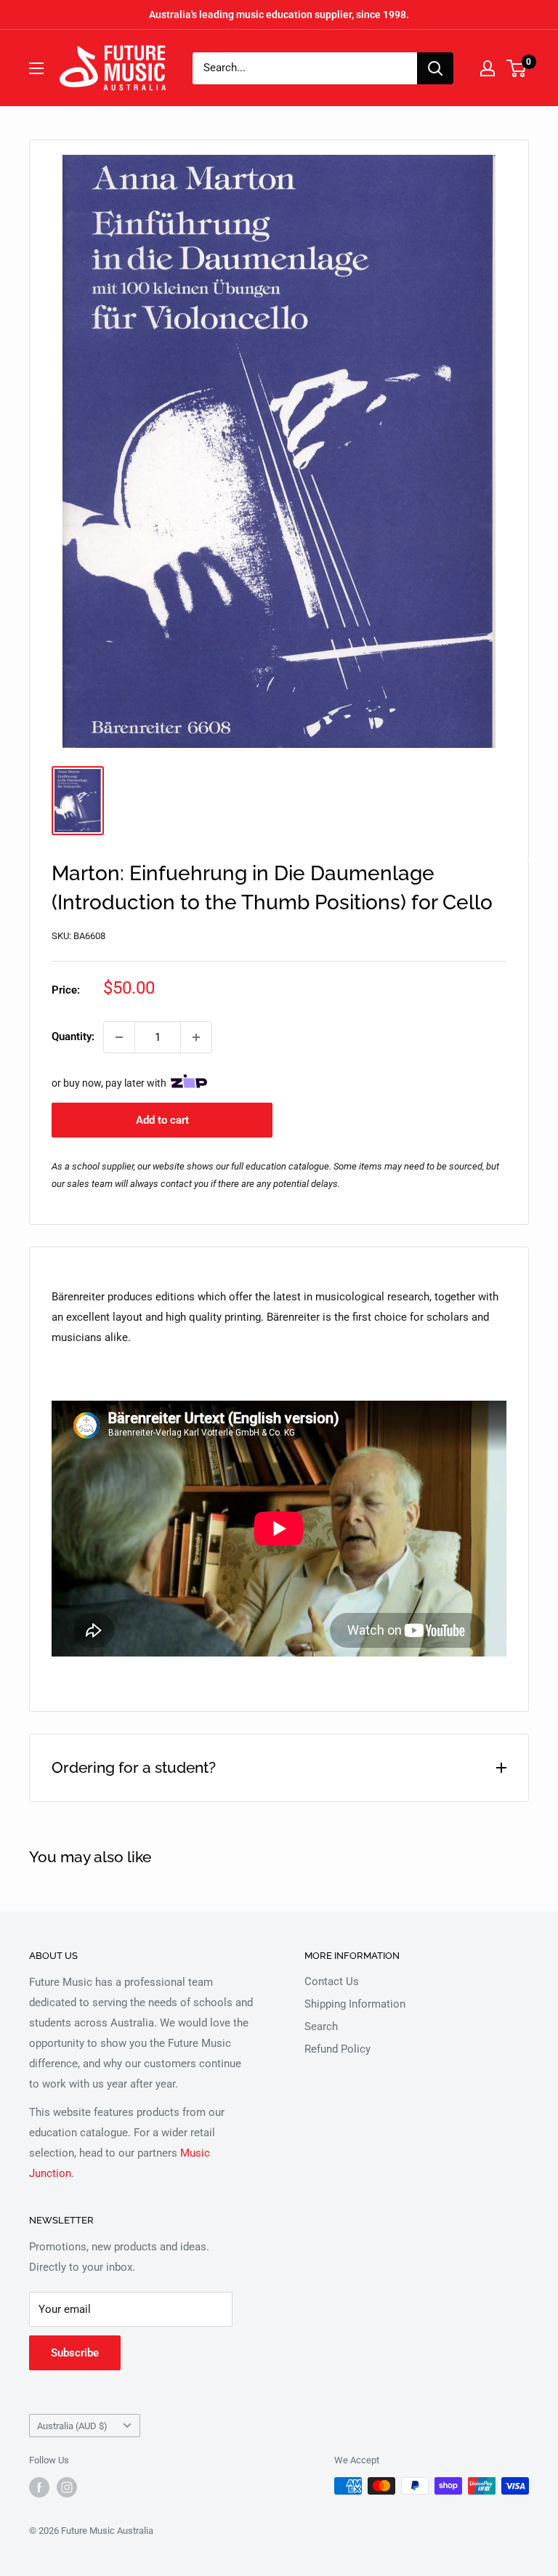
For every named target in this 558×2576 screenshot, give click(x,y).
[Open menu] (36, 68)
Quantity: (73, 1037)
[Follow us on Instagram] (67, 2487)
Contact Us (332, 1981)
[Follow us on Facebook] (39, 2487)
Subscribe (75, 2353)
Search (321, 2026)
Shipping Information (355, 2004)
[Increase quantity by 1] (196, 1037)
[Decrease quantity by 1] (119, 1037)
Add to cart (162, 1120)
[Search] (435, 68)
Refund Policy (337, 2049)
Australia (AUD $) (72, 2426)
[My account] (488, 68)
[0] (517, 68)
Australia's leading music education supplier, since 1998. (279, 15)
